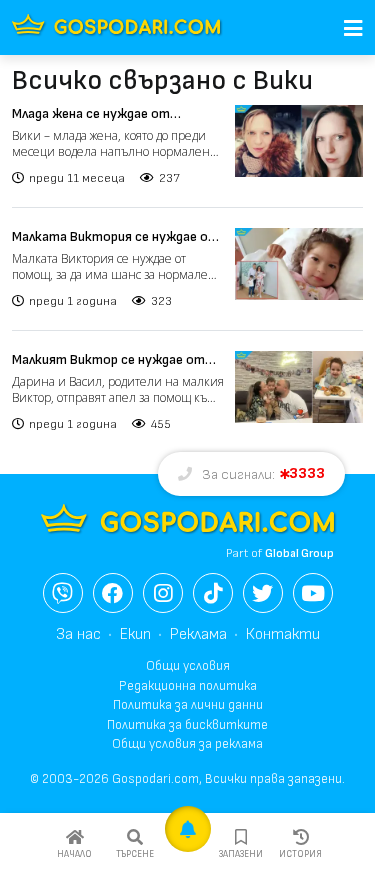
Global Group (299, 553)
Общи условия (188, 666)
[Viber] (63, 593)
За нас (78, 634)
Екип (135, 634)
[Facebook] (113, 593)
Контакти (283, 634)
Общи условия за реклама (187, 744)
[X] (263, 593)
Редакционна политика (188, 686)
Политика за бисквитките (187, 725)
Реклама (198, 634)
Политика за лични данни (188, 705)
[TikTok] (213, 593)
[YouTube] (313, 593)
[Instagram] (163, 593)
